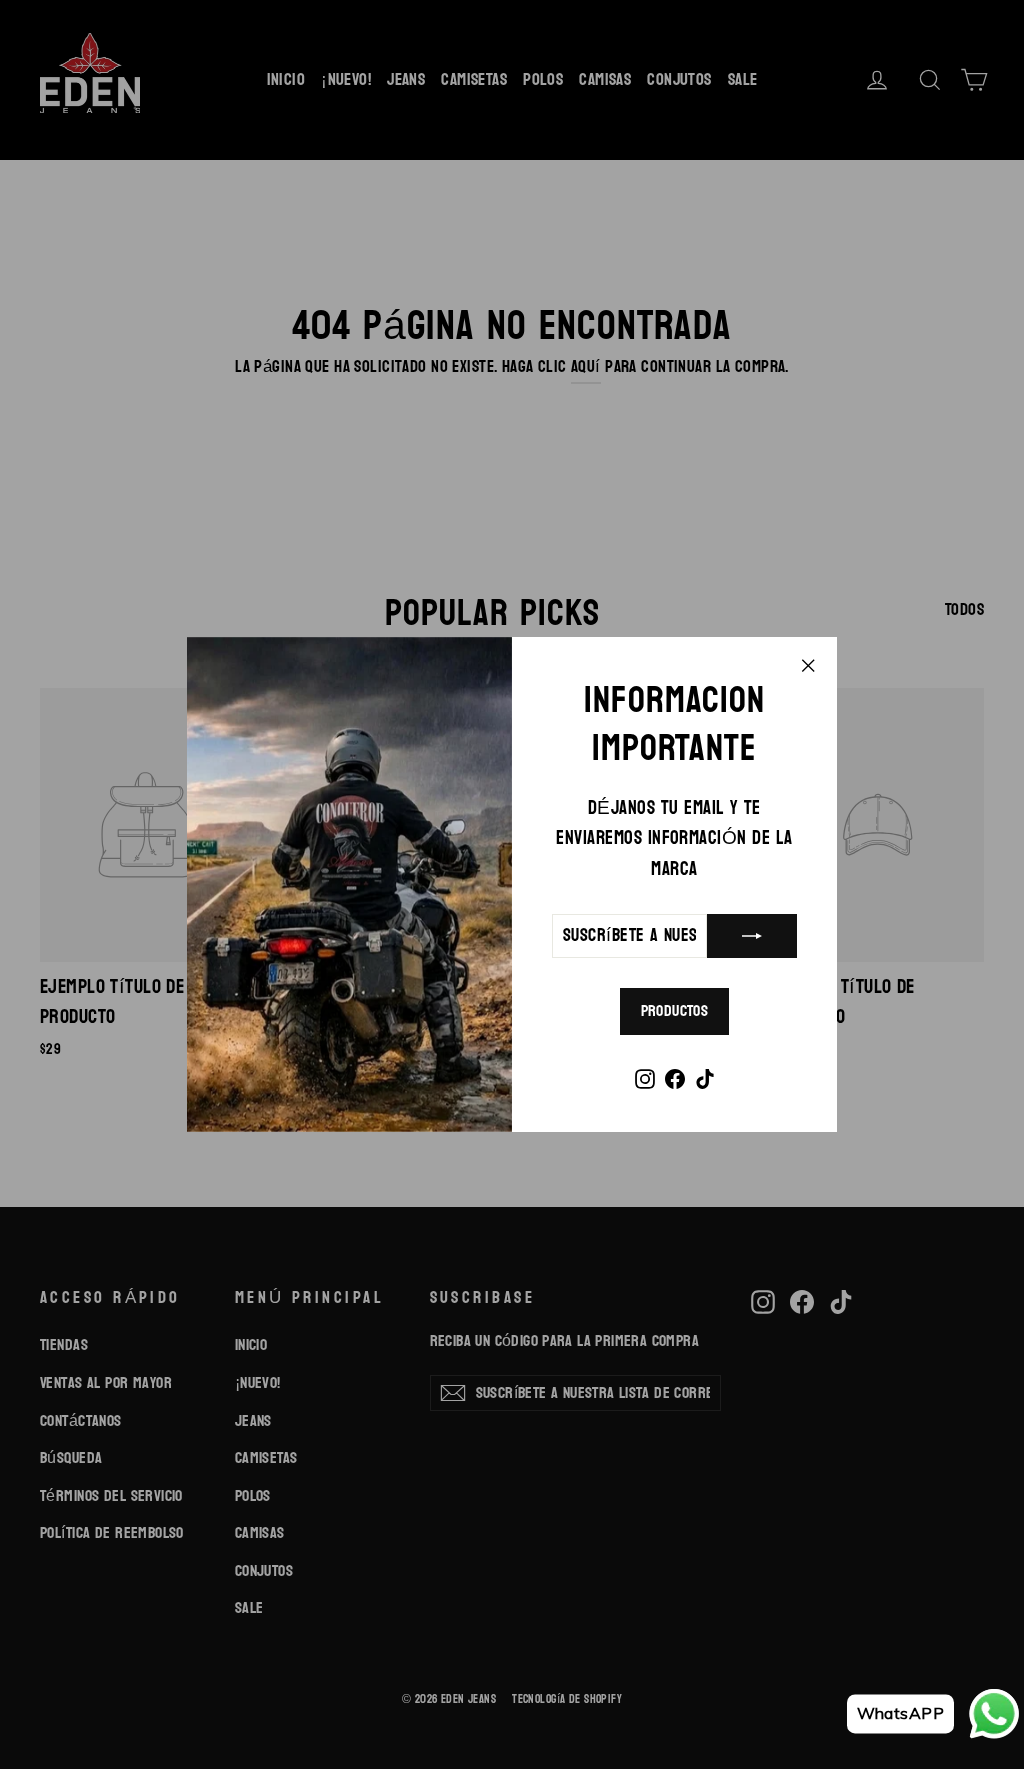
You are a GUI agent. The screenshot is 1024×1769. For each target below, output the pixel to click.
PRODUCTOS (675, 1010)
